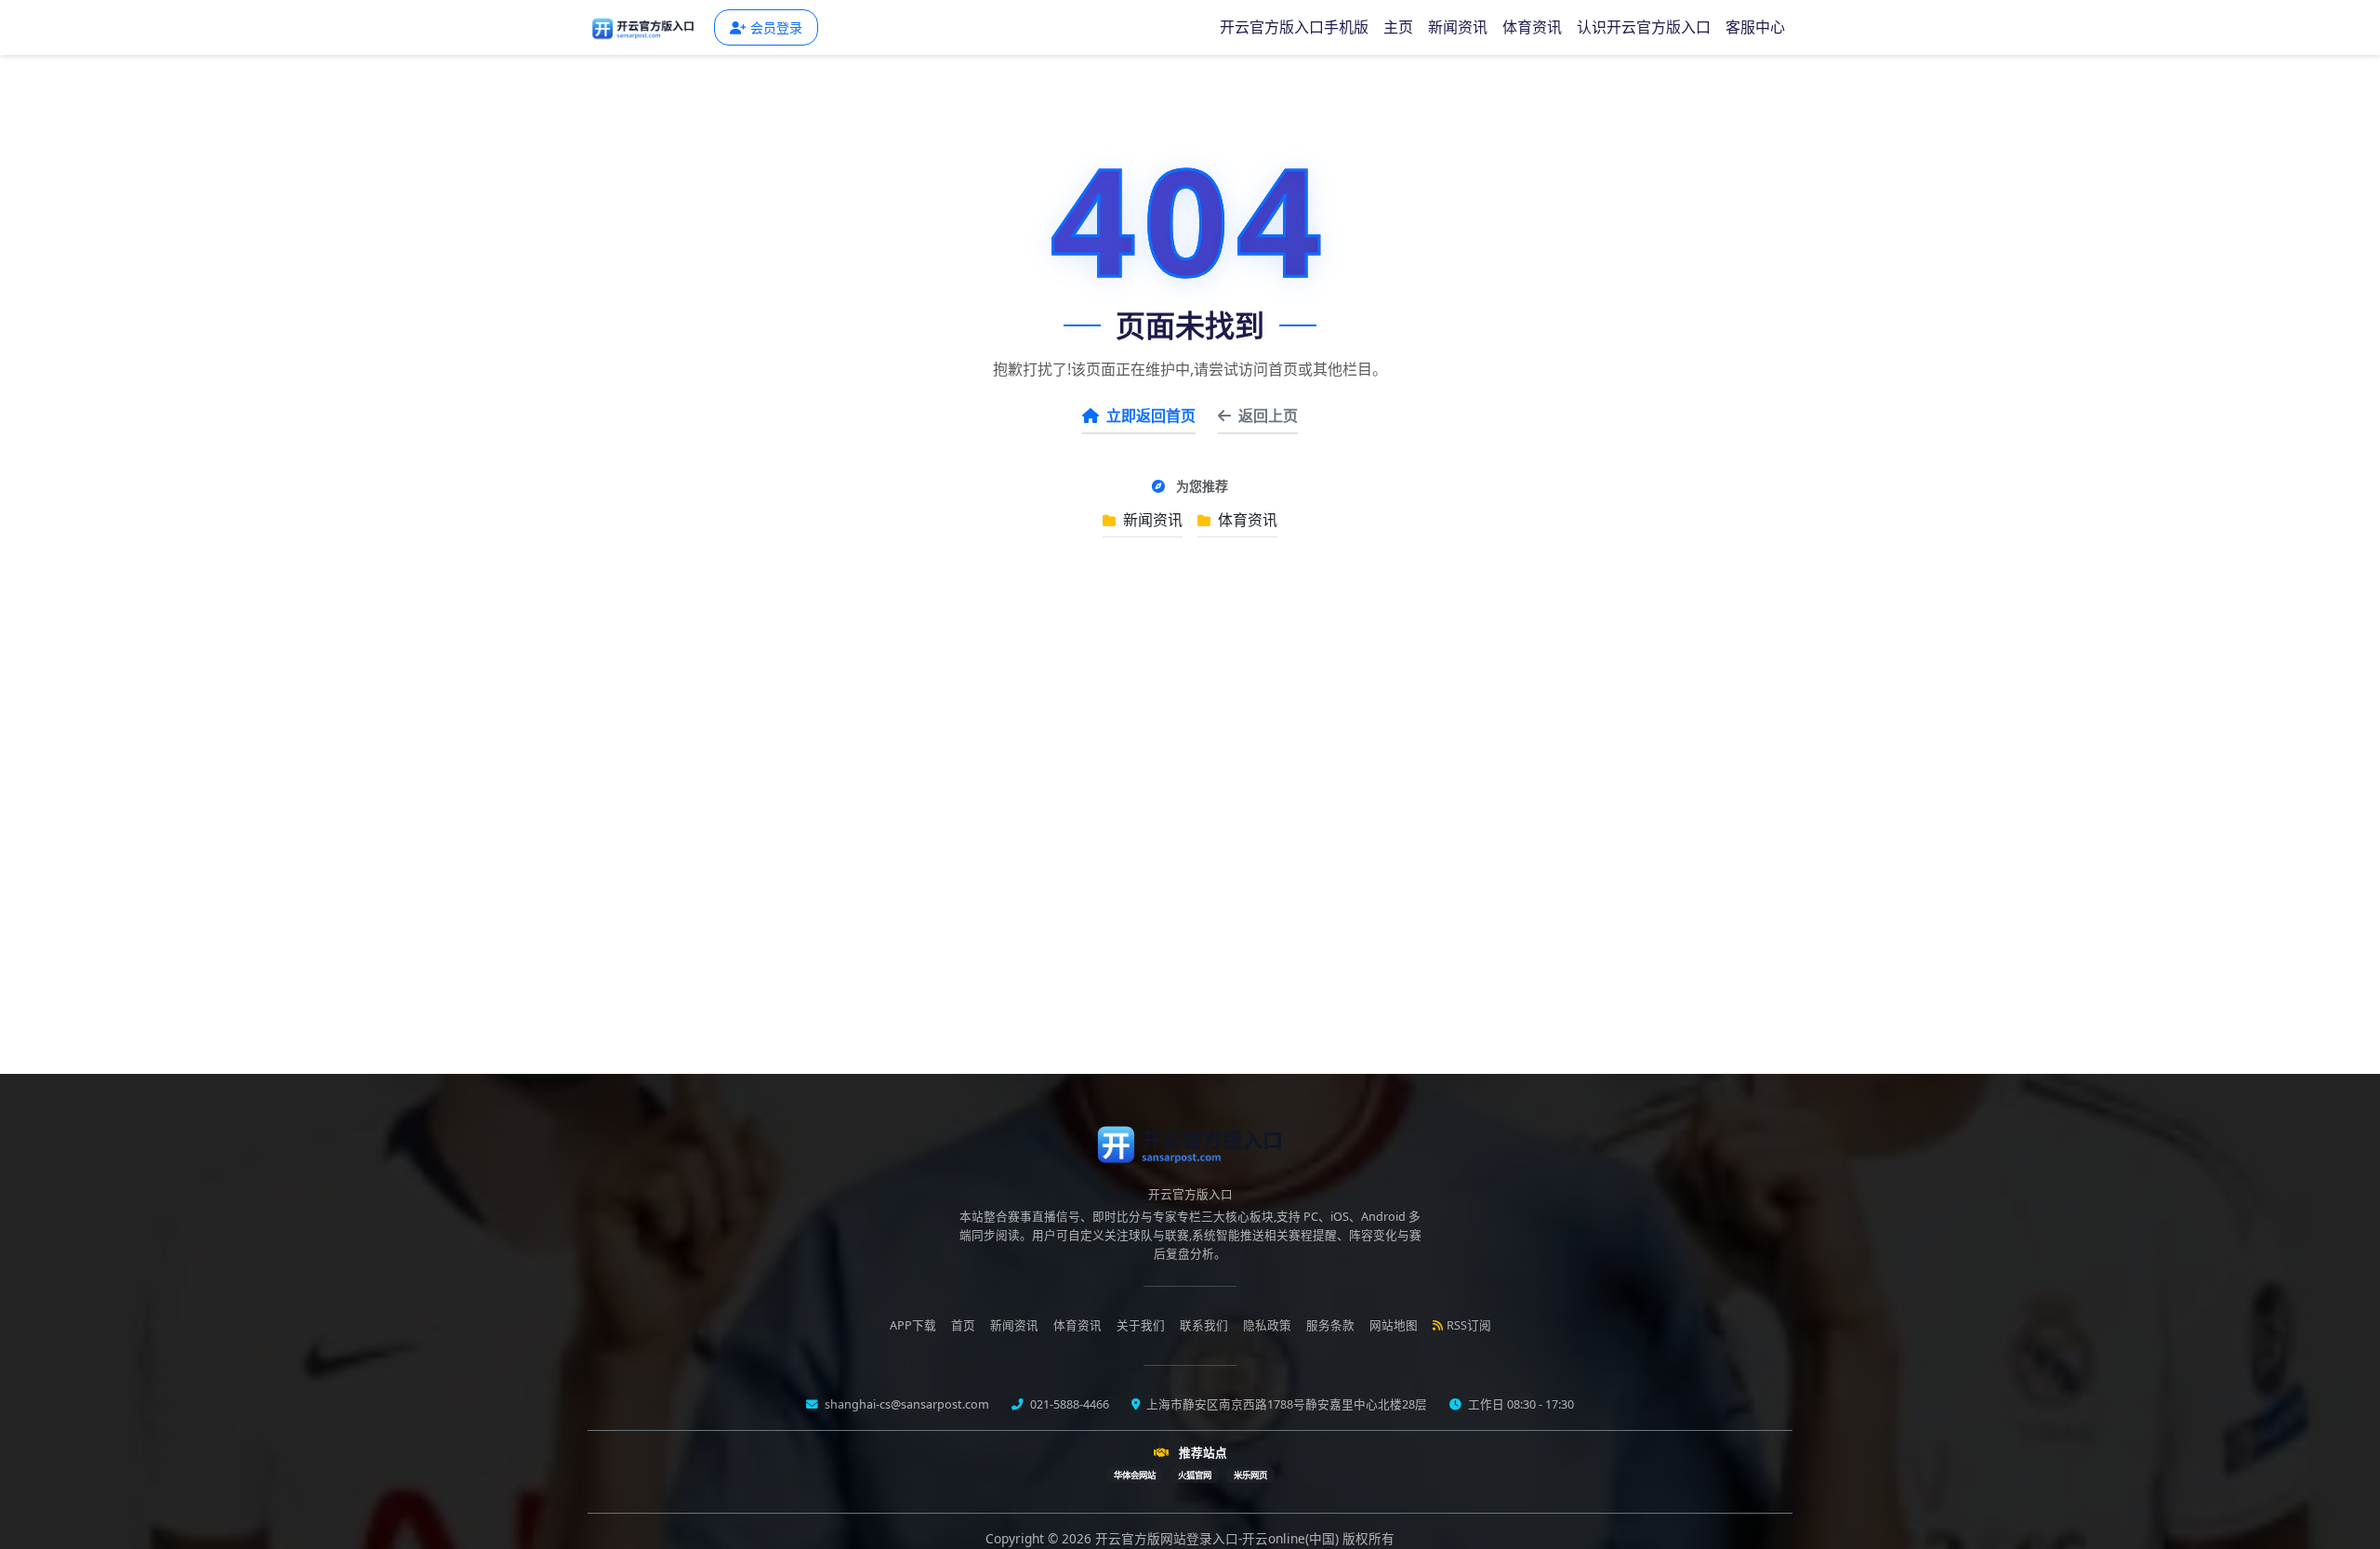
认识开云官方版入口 (1644, 27)
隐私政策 (1267, 1325)
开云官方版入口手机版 (1294, 27)
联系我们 (1204, 1325)
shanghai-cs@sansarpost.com (906, 1404)
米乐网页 (1250, 1475)
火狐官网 (1195, 1475)
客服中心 (1755, 27)
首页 (963, 1325)
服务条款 (1330, 1325)
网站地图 (1394, 1325)
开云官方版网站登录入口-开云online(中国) (1219, 1538)
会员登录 (776, 27)
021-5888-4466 (1068, 1404)
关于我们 (1141, 1325)
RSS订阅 (1469, 1325)
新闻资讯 (1458, 27)
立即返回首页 (1151, 416)
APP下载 (913, 1325)
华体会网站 (1135, 1475)
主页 (1398, 27)
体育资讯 (1532, 27)
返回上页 (1268, 416)
